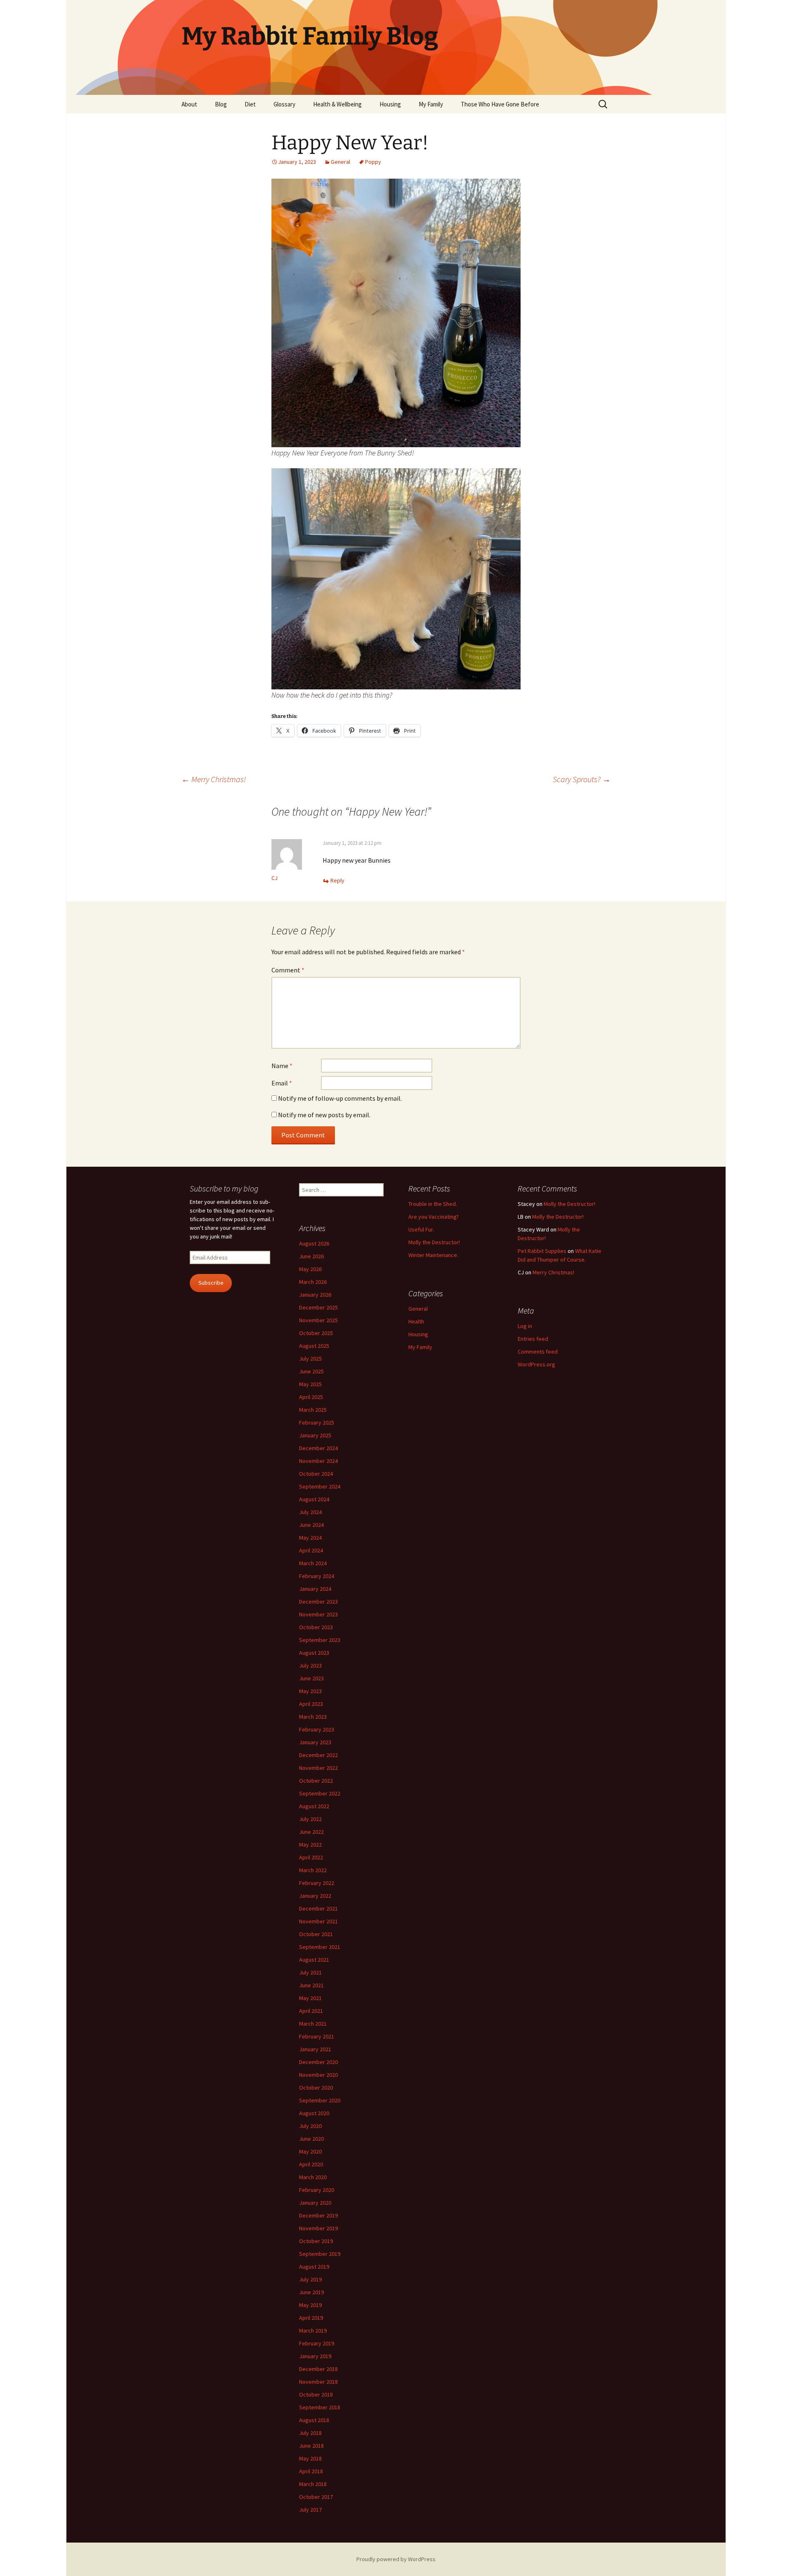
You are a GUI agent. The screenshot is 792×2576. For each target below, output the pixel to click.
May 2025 (310, 1384)
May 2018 (310, 2458)
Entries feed (533, 1339)
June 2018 (311, 2446)
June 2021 (311, 1985)
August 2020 (314, 2113)
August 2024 (314, 1499)
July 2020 (310, 2126)
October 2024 (316, 1474)
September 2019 (320, 2254)
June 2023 (311, 1678)
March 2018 (313, 2484)
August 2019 (314, 2267)
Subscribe (211, 1283)
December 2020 (318, 2062)
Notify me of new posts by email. (324, 1115)
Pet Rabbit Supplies (542, 1251)
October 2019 (316, 2241)
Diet (250, 104)
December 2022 (318, 1755)
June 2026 (311, 1256)
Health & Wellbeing (337, 104)
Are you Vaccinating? (434, 1217)
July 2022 (310, 1819)
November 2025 (318, 1320)
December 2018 (318, 2369)
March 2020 (313, 2177)
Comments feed (538, 1352)
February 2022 (317, 1883)
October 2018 (316, 2394)
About (189, 104)
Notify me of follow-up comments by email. (340, 1098)
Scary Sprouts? (582, 779)
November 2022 (318, 1768)
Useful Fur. (421, 1229)
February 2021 (317, 2036)
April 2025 (311, 1397)
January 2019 (315, 2356)
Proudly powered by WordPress (396, 2559)
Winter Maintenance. (433, 1255)
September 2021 (320, 1947)
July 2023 (310, 1665)
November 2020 (318, 2075)
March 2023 (313, 1717)
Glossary (284, 104)
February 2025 (317, 1422)
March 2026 (313, 1282)
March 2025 (313, 1410)
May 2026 (310, 1269)
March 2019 (313, 2331)
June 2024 (311, 1525)
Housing (390, 104)
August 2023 (314, 1653)
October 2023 (316, 1627)
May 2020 (310, 2151)
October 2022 (316, 1781)
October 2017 (316, 2497)
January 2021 (315, 2049)
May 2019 (310, 2305)
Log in (525, 1326)
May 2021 (310, 1998)
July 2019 (310, 2279)
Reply (337, 880)
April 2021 (311, 2011)
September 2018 (320, 2407)
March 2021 (313, 2024)
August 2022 (314, 1806)
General (341, 162)
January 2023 (315, 1742)
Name (282, 1066)
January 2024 (315, 1589)
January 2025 (315, 1435)
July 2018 (310, 2433)
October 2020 (316, 2088)
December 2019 (318, 2215)
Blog (221, 104)
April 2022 (311, 1857)
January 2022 (315, 1896)
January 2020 (315, 2203)
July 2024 (310, 1512)
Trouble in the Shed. (433, 1204)
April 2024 (311, 1550)
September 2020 (320, 2100)
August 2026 (314, 1243)
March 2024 (313, 1563)
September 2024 (320, 1486)
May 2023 (310, 1691)
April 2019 (311, 2318)
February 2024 (317, 1576)
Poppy (373, 162)
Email (282, 1083)
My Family (431, 104)
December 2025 (318, 1307)
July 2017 (310, 2510)
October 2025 (316, 1333)
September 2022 (320, 1793)
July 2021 (310, 1972)
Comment (288, 970)
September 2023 (320, 1640)
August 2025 (314, 1346)
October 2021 (316, 1934)
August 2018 (314, 2420)
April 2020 (311, 2164)
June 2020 (311, 2139)
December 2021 (318, 1908)
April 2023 (311, 1704)
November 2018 (318, 2382)
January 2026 (315, 1295)
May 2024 (310, 1538)
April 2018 (311, 2471)
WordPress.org (536, 1364)
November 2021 (318, 1921)
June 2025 (311, 1371)
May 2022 (310, 1845)
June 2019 (311, 2292)
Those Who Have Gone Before (500, 104)
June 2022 (311, 1832)
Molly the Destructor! (434, 1242)
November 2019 (318, 2228)
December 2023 (318, 1602)
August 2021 (314, 1960)
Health (416, 1321)
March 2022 (313, 1870)
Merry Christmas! (214, 779)
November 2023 (318, 1614)
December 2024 (318, 1448)
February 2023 (317, 1729)
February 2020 (317, 2190)
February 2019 (317, 2343)
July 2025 (310, 1359)
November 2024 (318, 1461)
